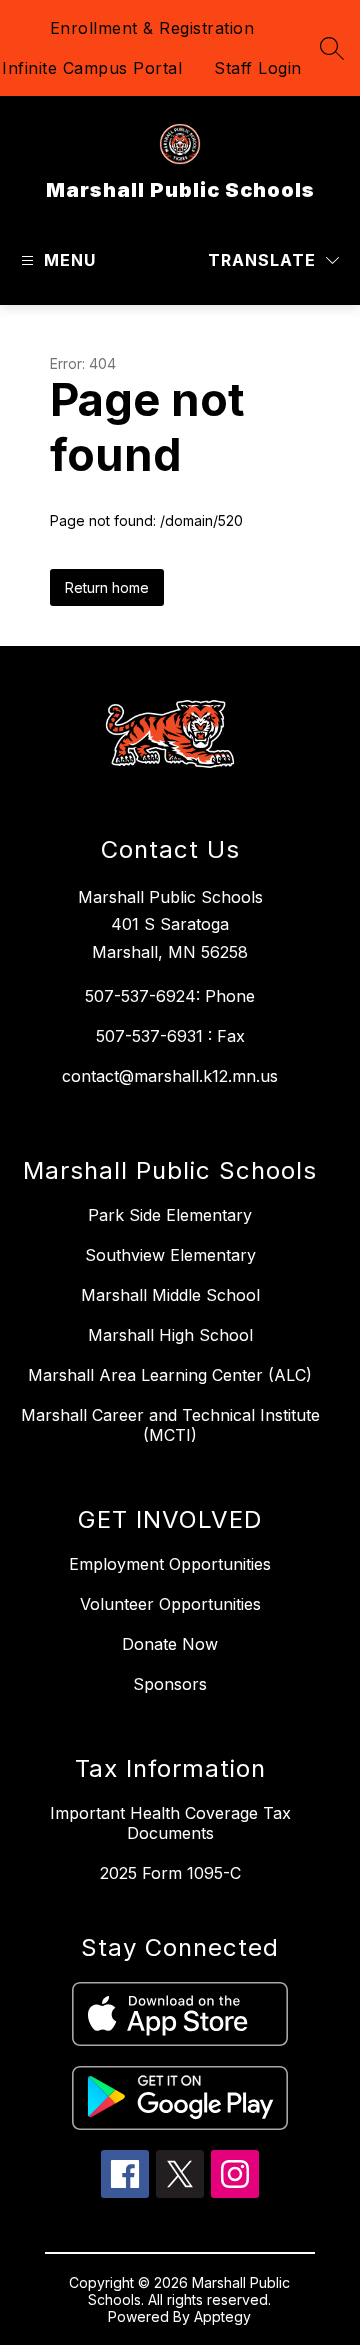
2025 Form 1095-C (170, 1873)
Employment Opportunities (170, 1564)
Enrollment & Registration (152, 28)
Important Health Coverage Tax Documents (170, 1823)
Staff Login (258, 68)
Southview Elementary (170, 1255)
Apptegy (222, 2316)
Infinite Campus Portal (92, 68)
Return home (107, 587)
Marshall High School (170, 1335)
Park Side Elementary (170, 1215)
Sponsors (170, 1684)
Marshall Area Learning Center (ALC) (170, 1375)
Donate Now (170, 1644)
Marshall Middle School (170, 1295)
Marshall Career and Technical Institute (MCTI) (170, 1425)
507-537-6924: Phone (170, 996)
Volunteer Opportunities (170, 1604)
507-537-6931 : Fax (170, 1036)
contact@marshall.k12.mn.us (170, 1076)
